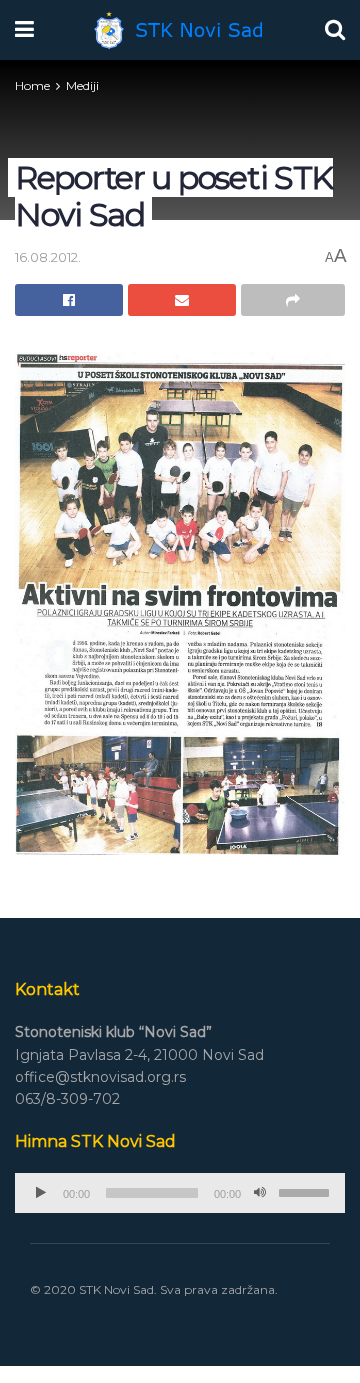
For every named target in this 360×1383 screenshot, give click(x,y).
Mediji (82, 85)
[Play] (41, 1193)
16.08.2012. (48, 257)
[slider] (307, 1191)
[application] (180, 1193)
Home (32, 85)
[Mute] (260, 1193)
